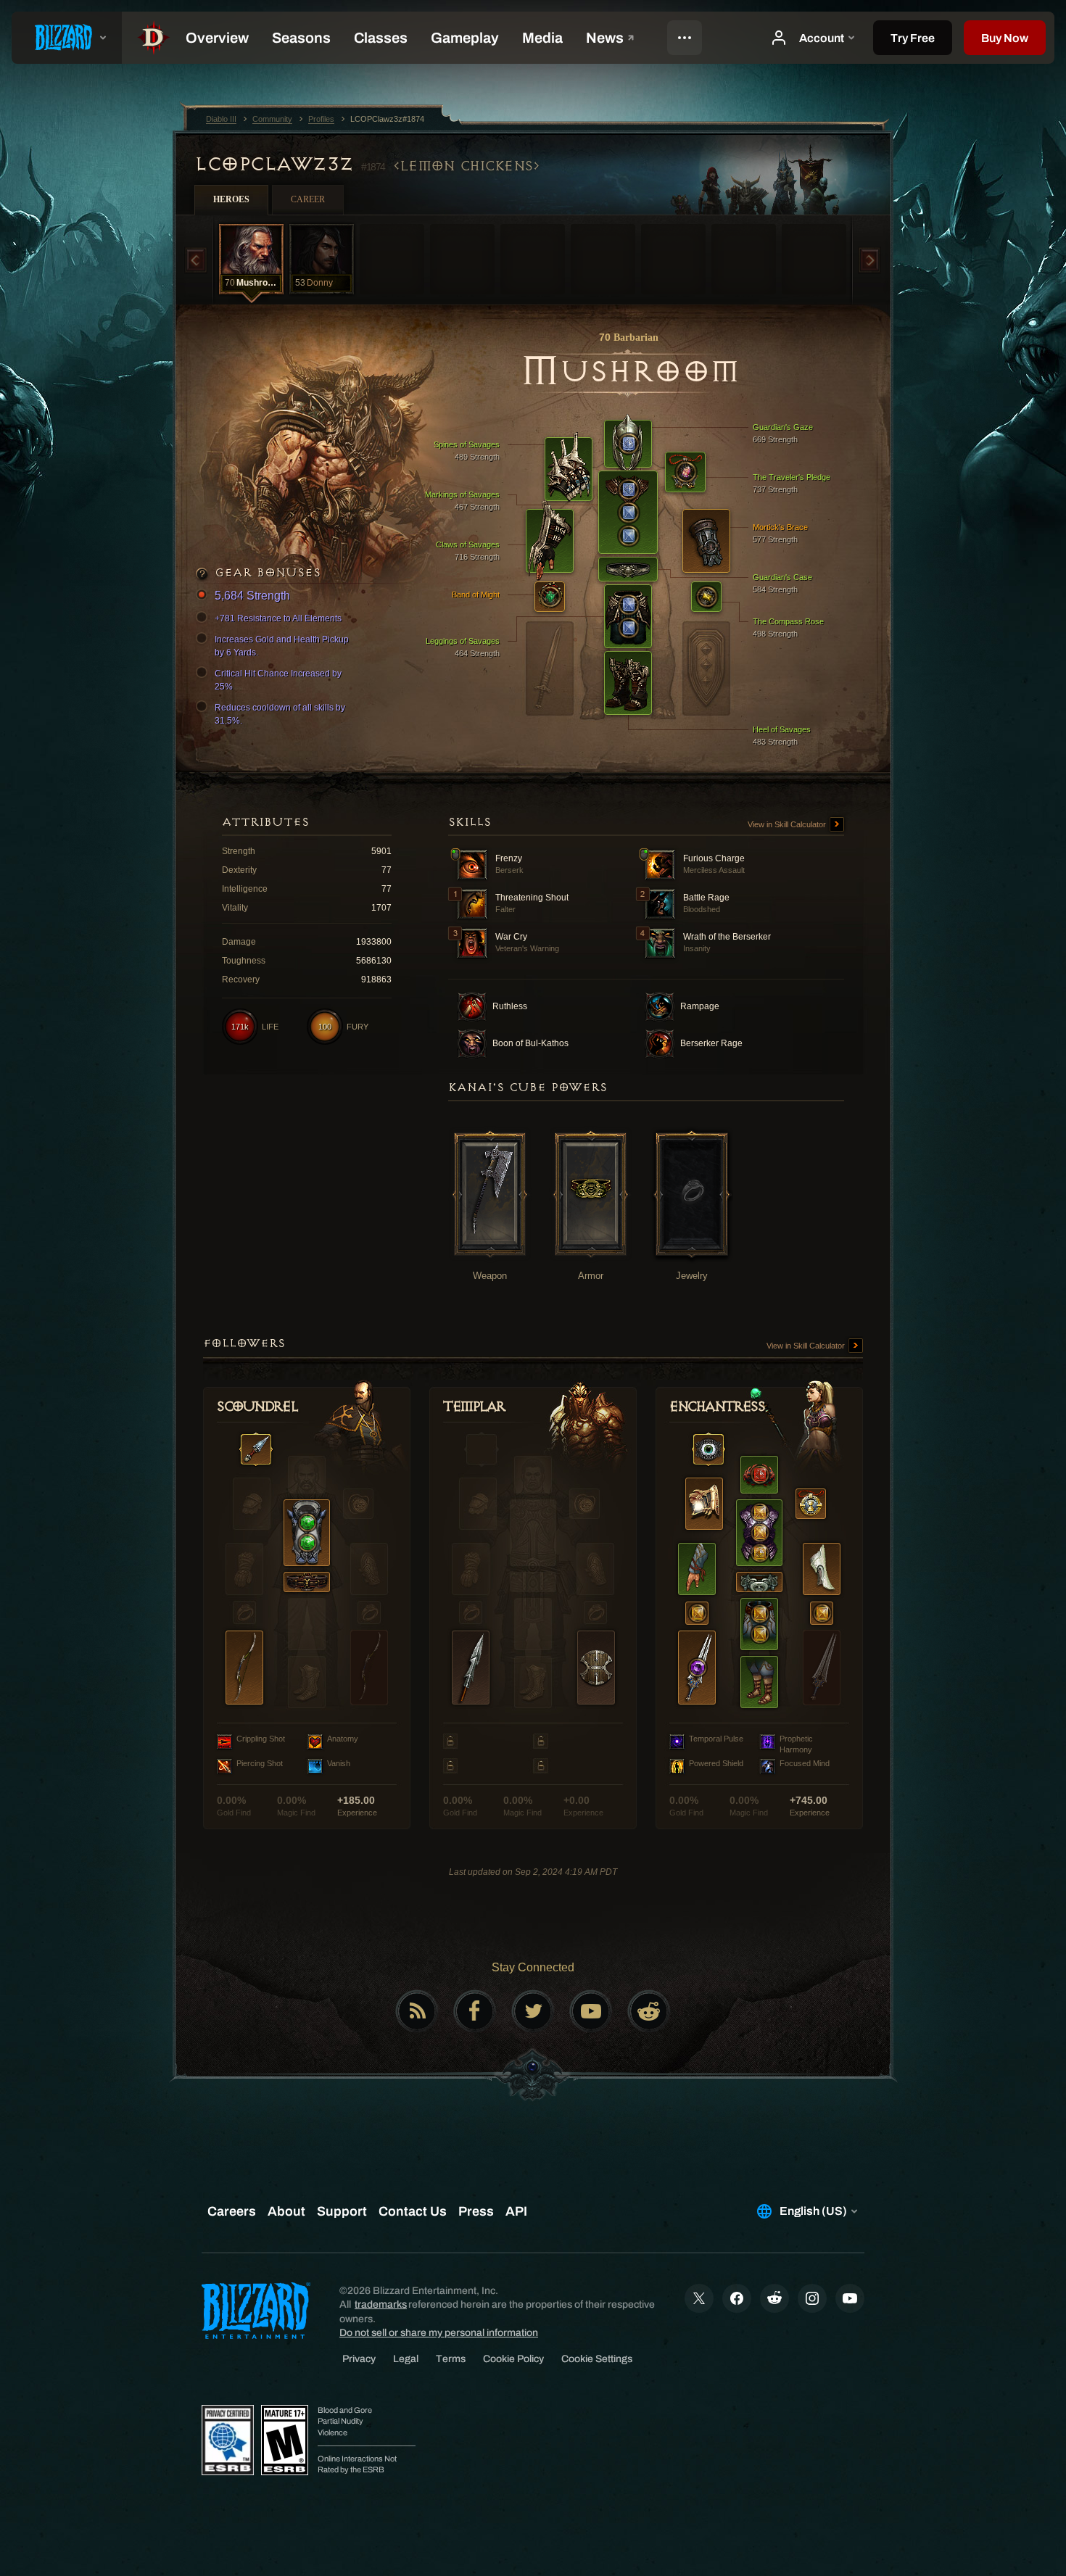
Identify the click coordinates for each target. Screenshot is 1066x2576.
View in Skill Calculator (788, 824)
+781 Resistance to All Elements (278, 618)
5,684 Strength (252, 596)
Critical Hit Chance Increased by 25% (278, 680)
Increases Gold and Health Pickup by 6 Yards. (282, 646)
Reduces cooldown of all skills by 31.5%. (280, 714)
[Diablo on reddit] (649, 2011)
